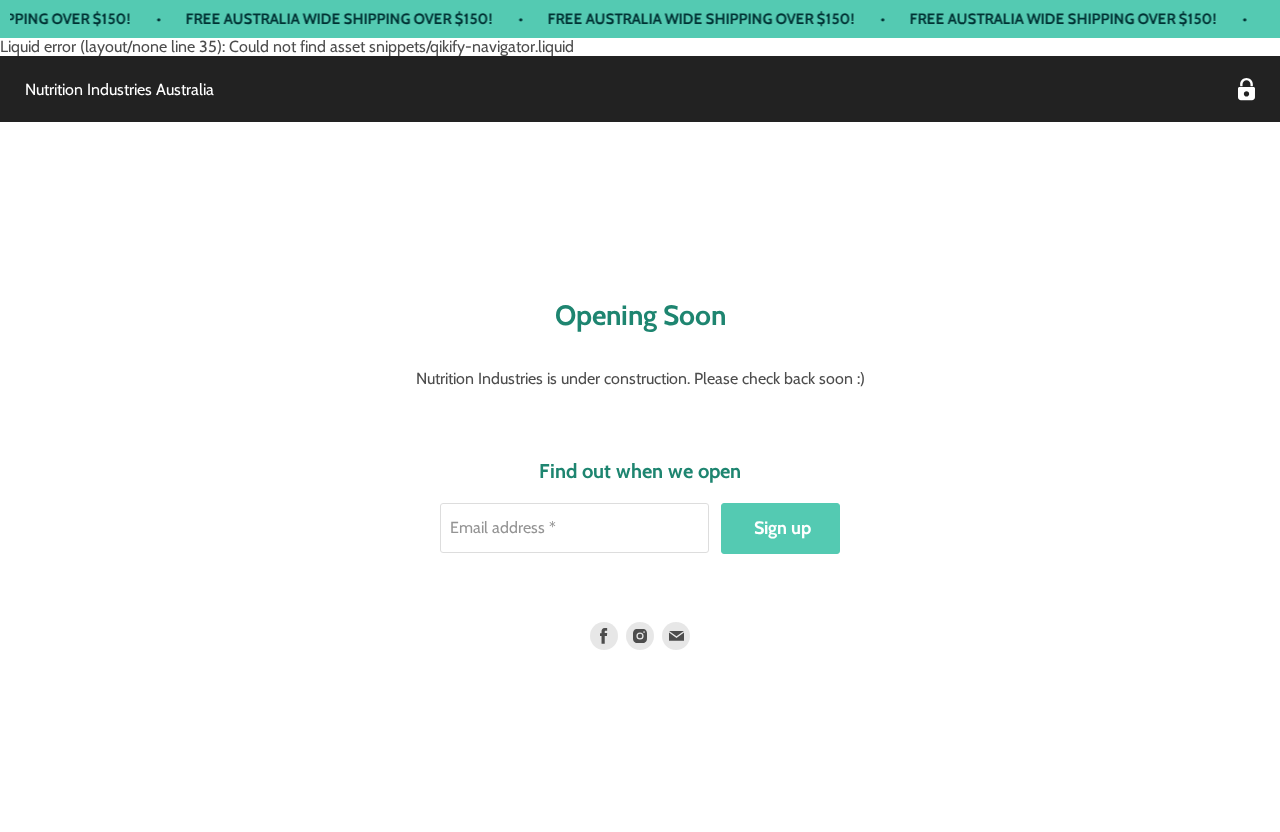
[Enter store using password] (1246, 89)
